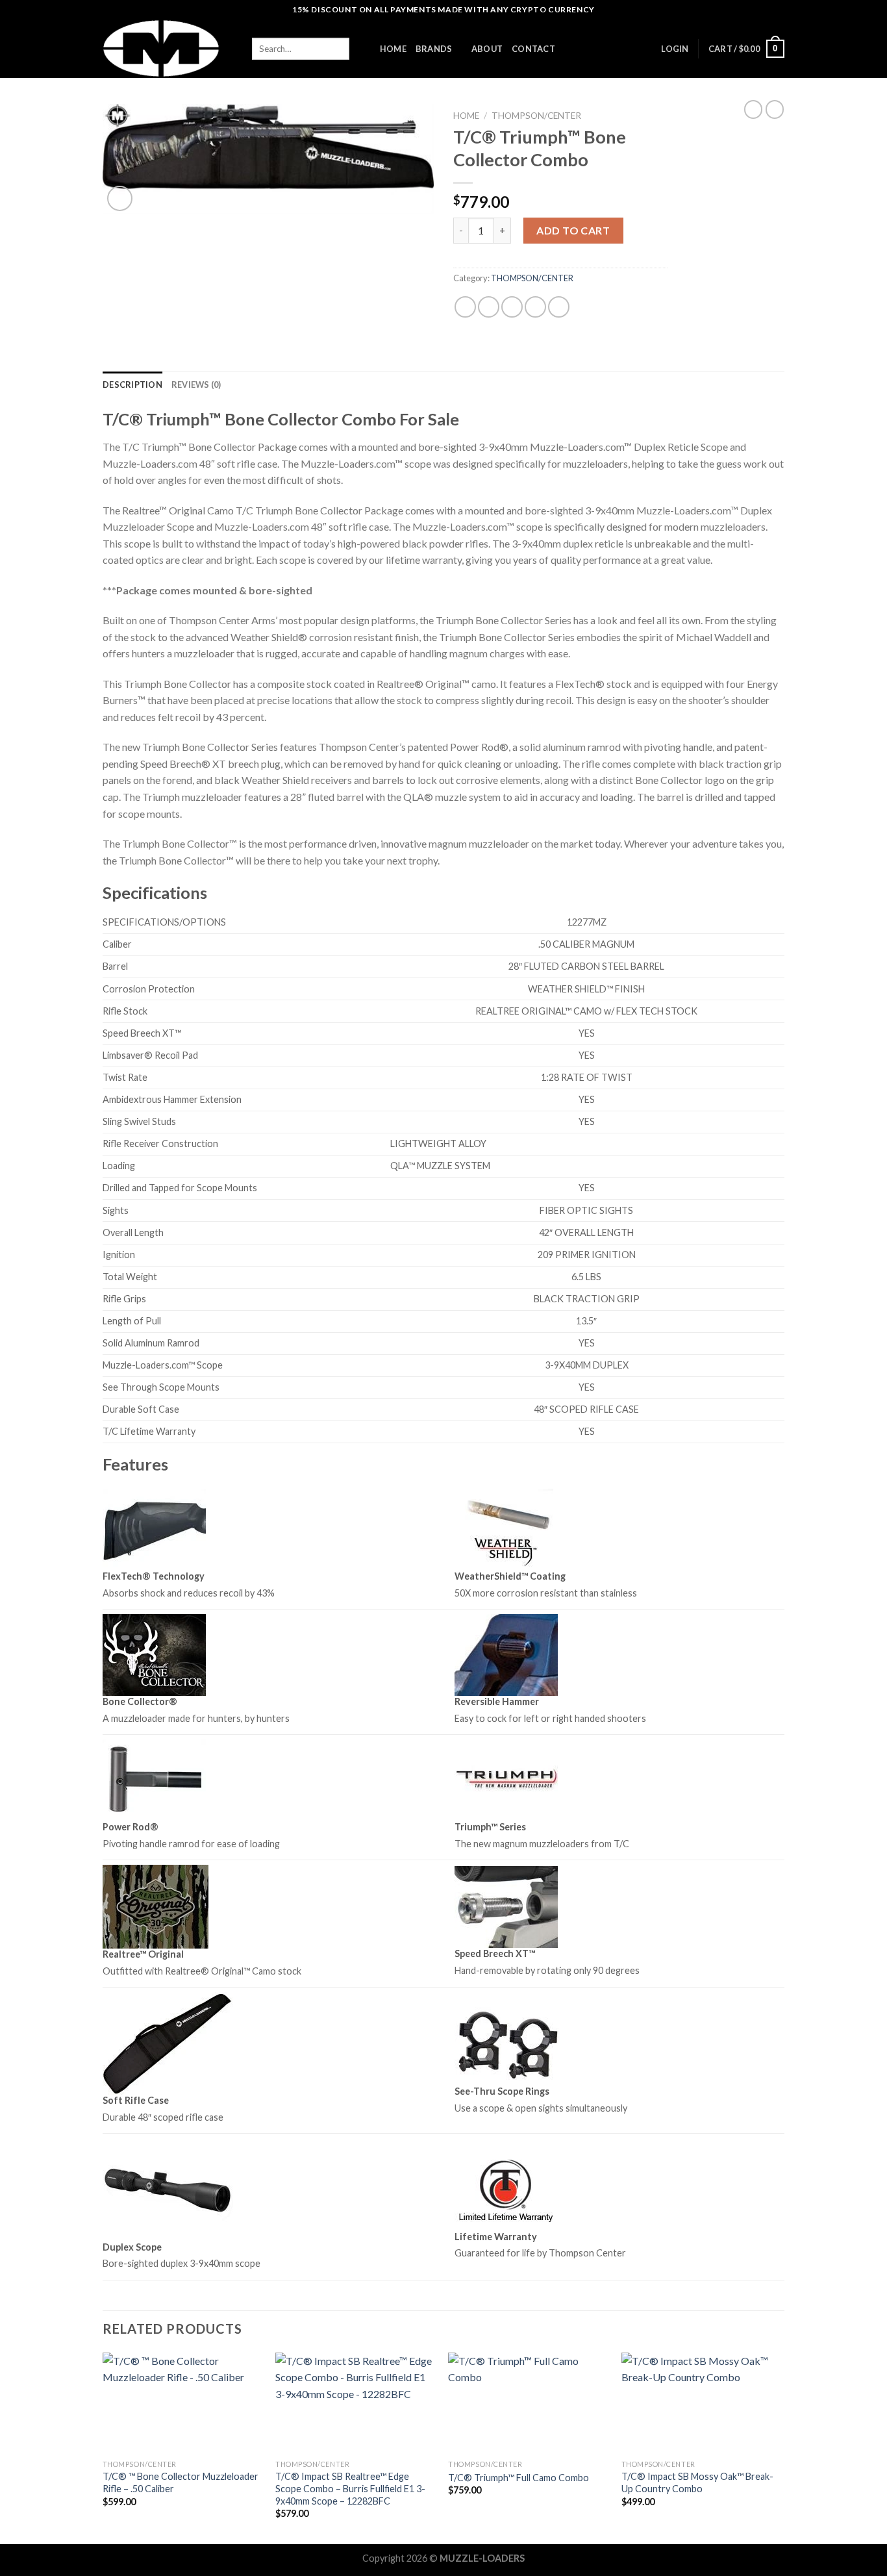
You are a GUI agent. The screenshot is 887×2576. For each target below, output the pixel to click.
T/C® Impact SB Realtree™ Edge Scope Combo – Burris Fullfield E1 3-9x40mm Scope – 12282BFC (350, 2488)
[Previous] (103, 2447)
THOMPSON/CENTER (536, 116)
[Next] (781, 2447)
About (487, 49)
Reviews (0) (196, 385)
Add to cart (573, 230)
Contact (533, 49)
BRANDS (434, 49)
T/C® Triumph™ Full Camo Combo (518, 2478)
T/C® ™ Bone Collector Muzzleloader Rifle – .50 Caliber (181, 2482)
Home (466, 116)
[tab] (132, 385)
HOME (393, 49)
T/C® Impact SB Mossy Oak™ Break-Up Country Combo (697, 2482)
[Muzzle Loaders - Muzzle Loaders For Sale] (168, 49)
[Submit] (360, 49)
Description (132, 385)
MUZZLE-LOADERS (482, 2558)
